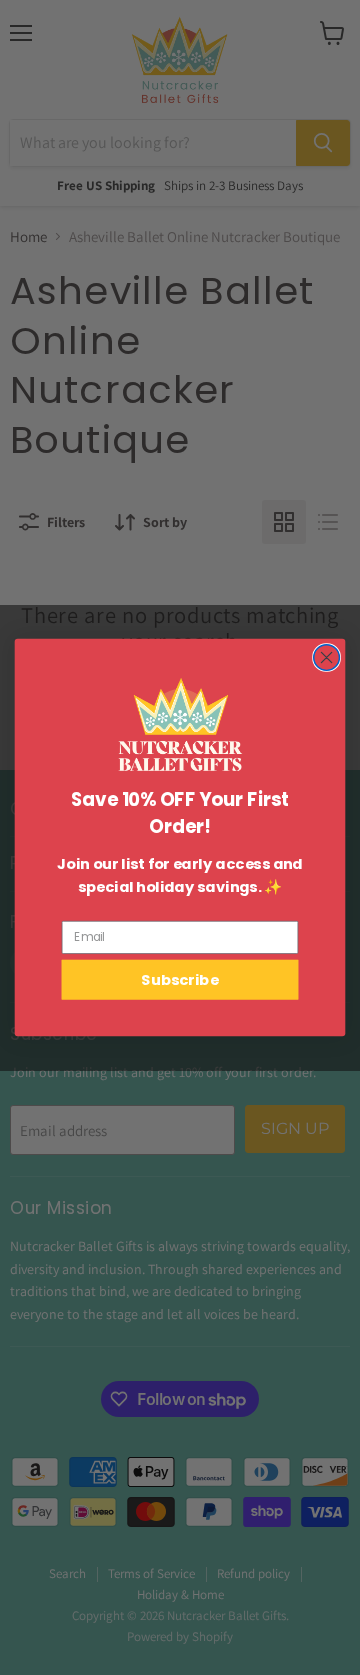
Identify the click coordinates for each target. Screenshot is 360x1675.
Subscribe (179, 979)
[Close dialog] (327, 658)
